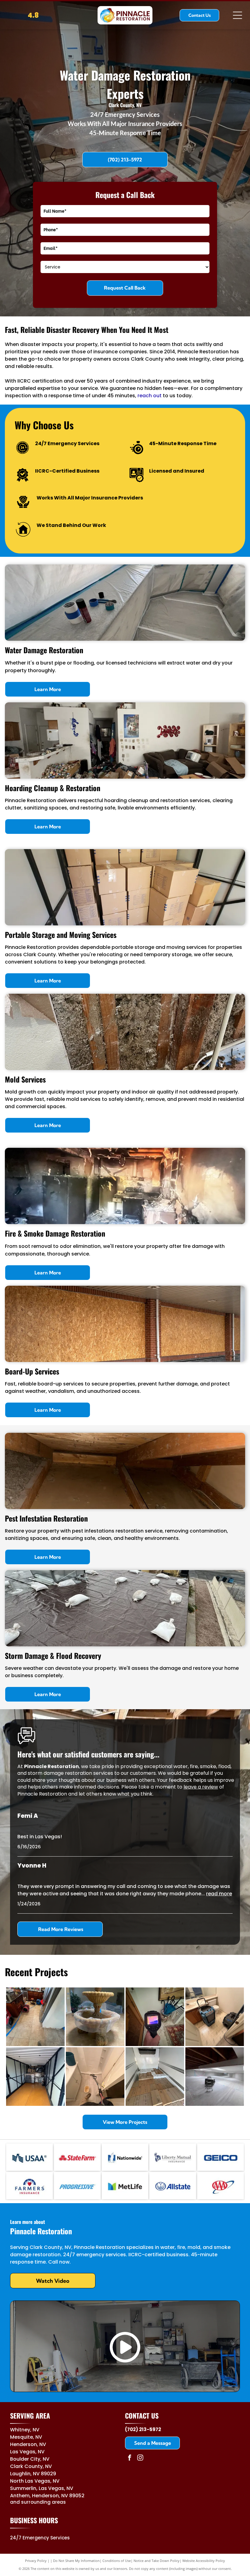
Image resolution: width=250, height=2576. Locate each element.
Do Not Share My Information (76, 2561)
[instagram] (140, 2458)
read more (219, 1894)
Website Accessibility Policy (204, 2561)
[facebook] (130, 2458)
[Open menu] (237, 15)
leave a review (201, 1787)
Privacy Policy (36, 2561)
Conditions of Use (117, 2561)
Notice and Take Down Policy (157, 2561)
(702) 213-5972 (143, 2429)
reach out (150, 396)
